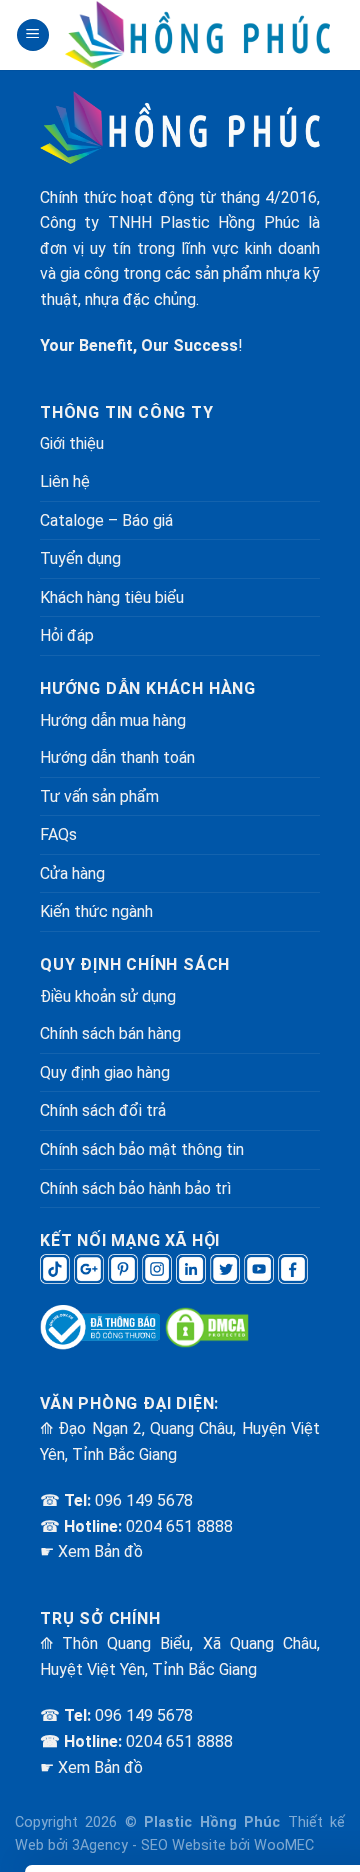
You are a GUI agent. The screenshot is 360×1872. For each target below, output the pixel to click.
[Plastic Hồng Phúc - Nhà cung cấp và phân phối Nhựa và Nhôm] (197, 35)
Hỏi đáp (67, 635)
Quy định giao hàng (105, 1072)
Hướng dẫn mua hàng (113, 720)
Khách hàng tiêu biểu (112, 597)
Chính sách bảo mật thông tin (142, 1149)
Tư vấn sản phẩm (99, 796)
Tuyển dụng (80, 558)
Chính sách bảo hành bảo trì (135, 1188)
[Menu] (33, 35)
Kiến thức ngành (96, 911)
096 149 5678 (144, 1500)
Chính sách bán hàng (110, 1033)
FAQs (58, 834)
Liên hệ (65, 481)
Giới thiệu (72, 443)
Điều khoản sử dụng (108, 996)
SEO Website (183, 1845)
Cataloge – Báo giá (106, 520)
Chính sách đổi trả (103, 1110)
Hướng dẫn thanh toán (117, 757)
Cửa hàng (72, 873)
